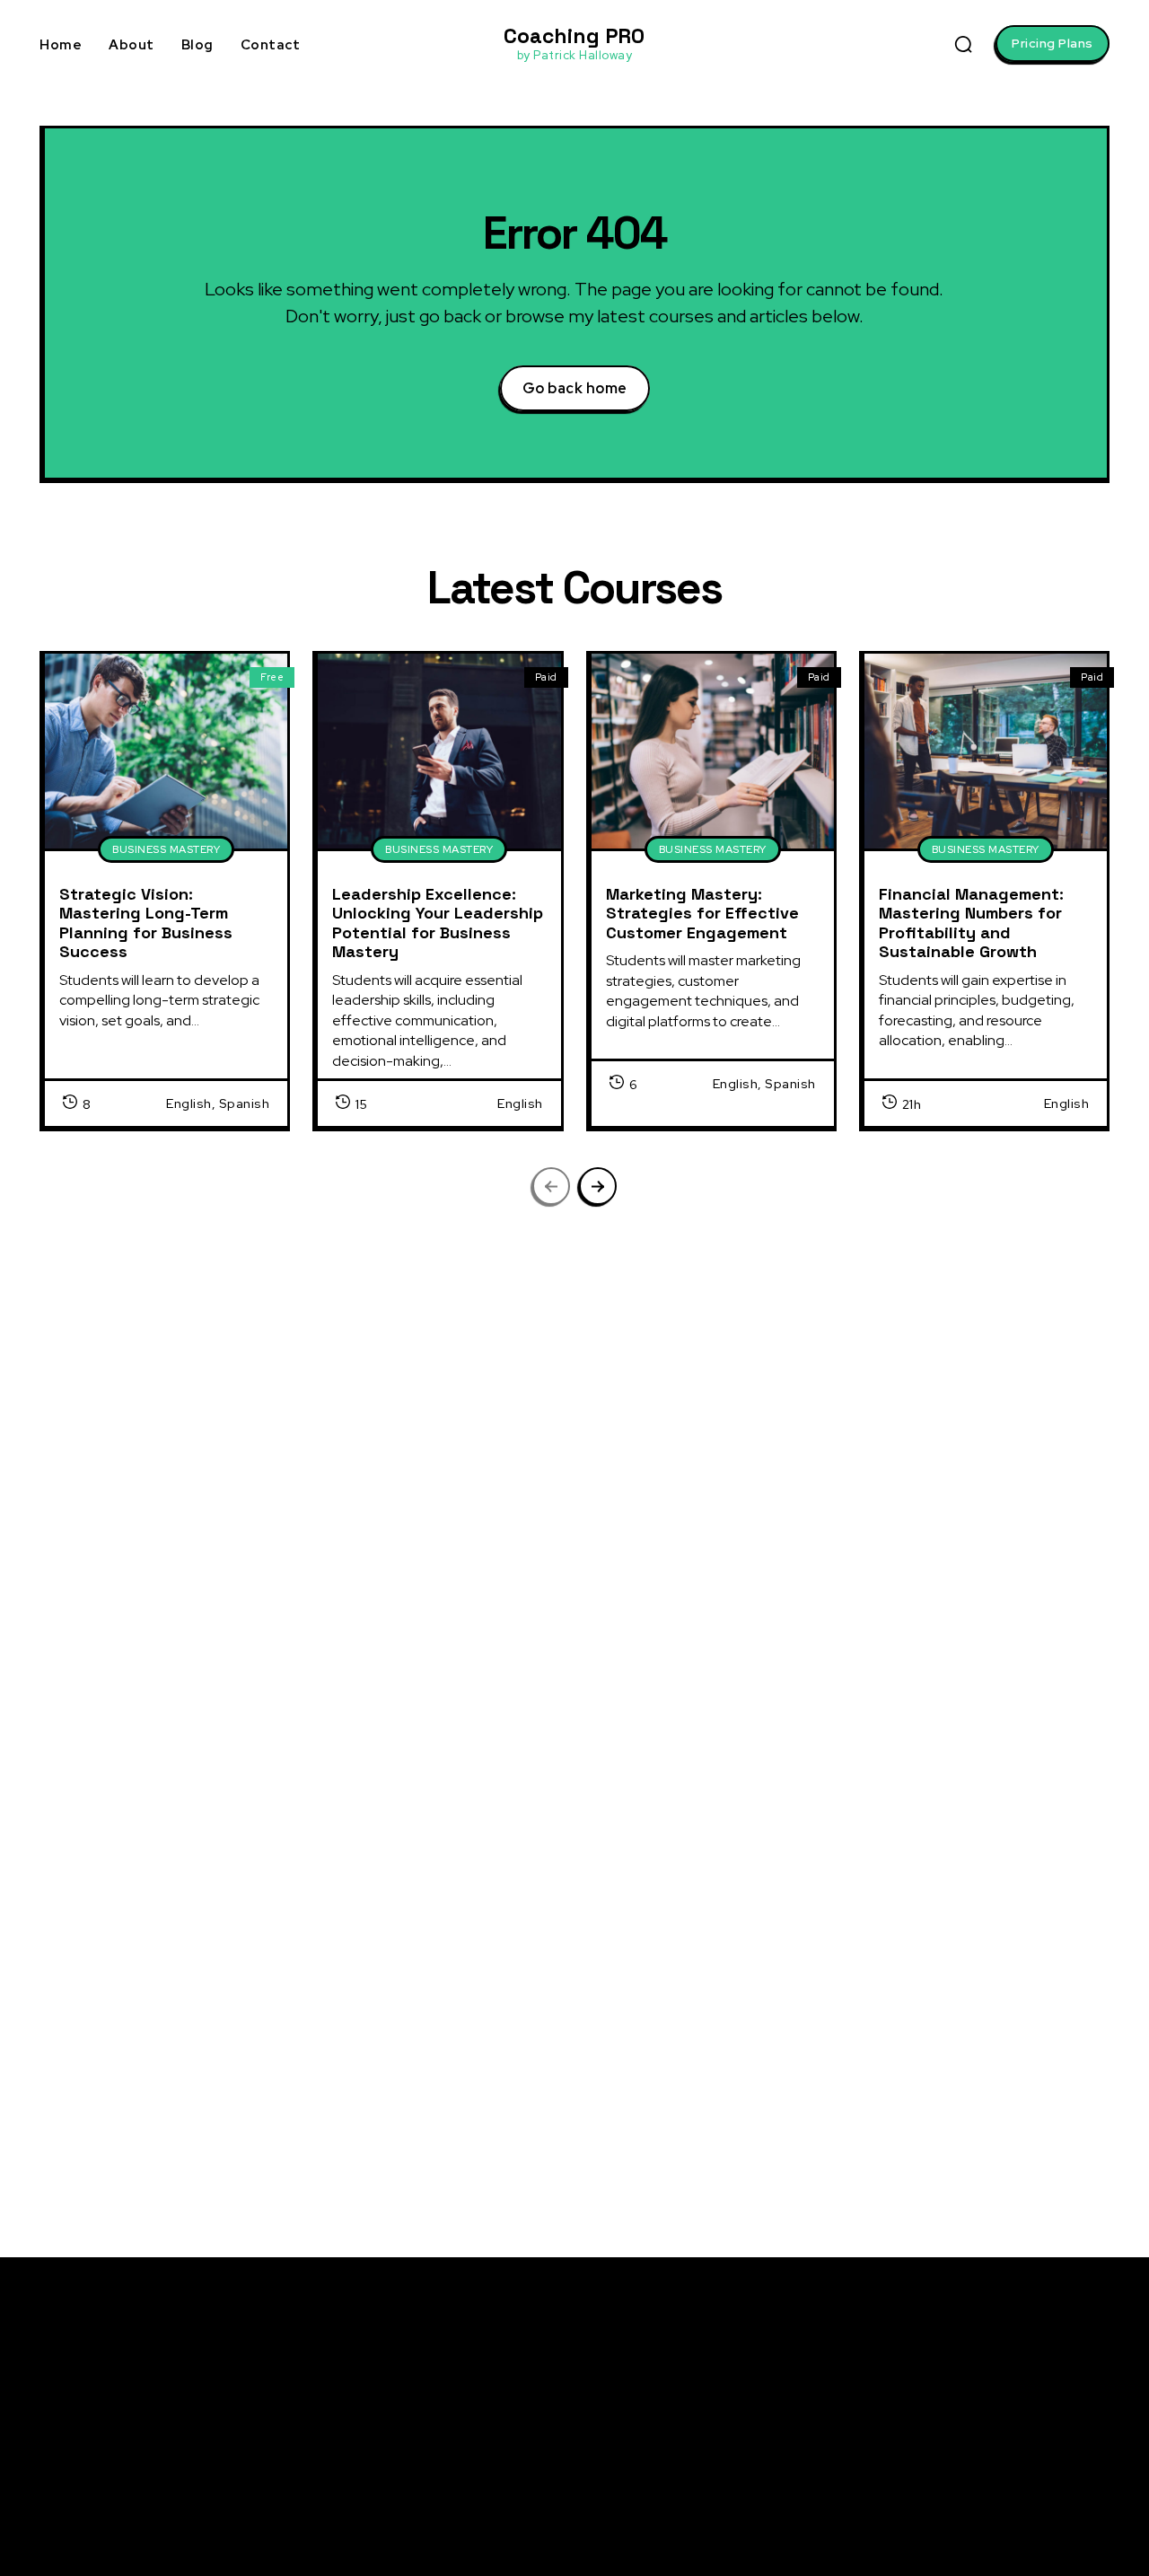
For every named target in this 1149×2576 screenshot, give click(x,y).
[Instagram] (937, 2424)
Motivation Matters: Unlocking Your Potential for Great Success (955, 1738)
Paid (546, 677)
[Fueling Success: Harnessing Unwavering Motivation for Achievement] (146, 1755)
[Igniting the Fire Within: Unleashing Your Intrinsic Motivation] (146, 1517)
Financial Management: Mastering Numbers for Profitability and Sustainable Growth (971, 923)
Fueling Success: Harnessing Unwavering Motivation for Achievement (408, 1738)
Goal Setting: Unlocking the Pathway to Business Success (401, 1976)
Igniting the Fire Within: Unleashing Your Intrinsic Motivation (390, 1500)
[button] (963, 44)
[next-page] (598, 1186)
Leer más (304, 1569)
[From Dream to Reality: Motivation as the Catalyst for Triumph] (695, 1992)
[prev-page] (551, 1186)
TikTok (975, 2490)
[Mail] (937, 2457)
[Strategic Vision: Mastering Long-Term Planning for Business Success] (166, 751)
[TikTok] (937, 2491)
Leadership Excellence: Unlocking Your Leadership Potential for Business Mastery (438, 923)
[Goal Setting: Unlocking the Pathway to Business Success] (146, 1992)
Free (272, 677)
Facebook (986, 2390)
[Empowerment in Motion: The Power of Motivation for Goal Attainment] (695, 1517)
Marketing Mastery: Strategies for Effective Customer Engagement (702, 913)
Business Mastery (166, 849)
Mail (969, 2457)
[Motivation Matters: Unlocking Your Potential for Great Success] (695, 1755)
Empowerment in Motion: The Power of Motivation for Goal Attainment (954, 1500)
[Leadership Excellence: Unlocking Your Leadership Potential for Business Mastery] (439, 751)
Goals (56, 1915)
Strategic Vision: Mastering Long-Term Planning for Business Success (146, 923)
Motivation (68, 1439)
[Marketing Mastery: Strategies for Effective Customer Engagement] (713, 751)
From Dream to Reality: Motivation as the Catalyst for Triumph (947, 1976)
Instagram (988, 2423)
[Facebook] (937, 2391)
